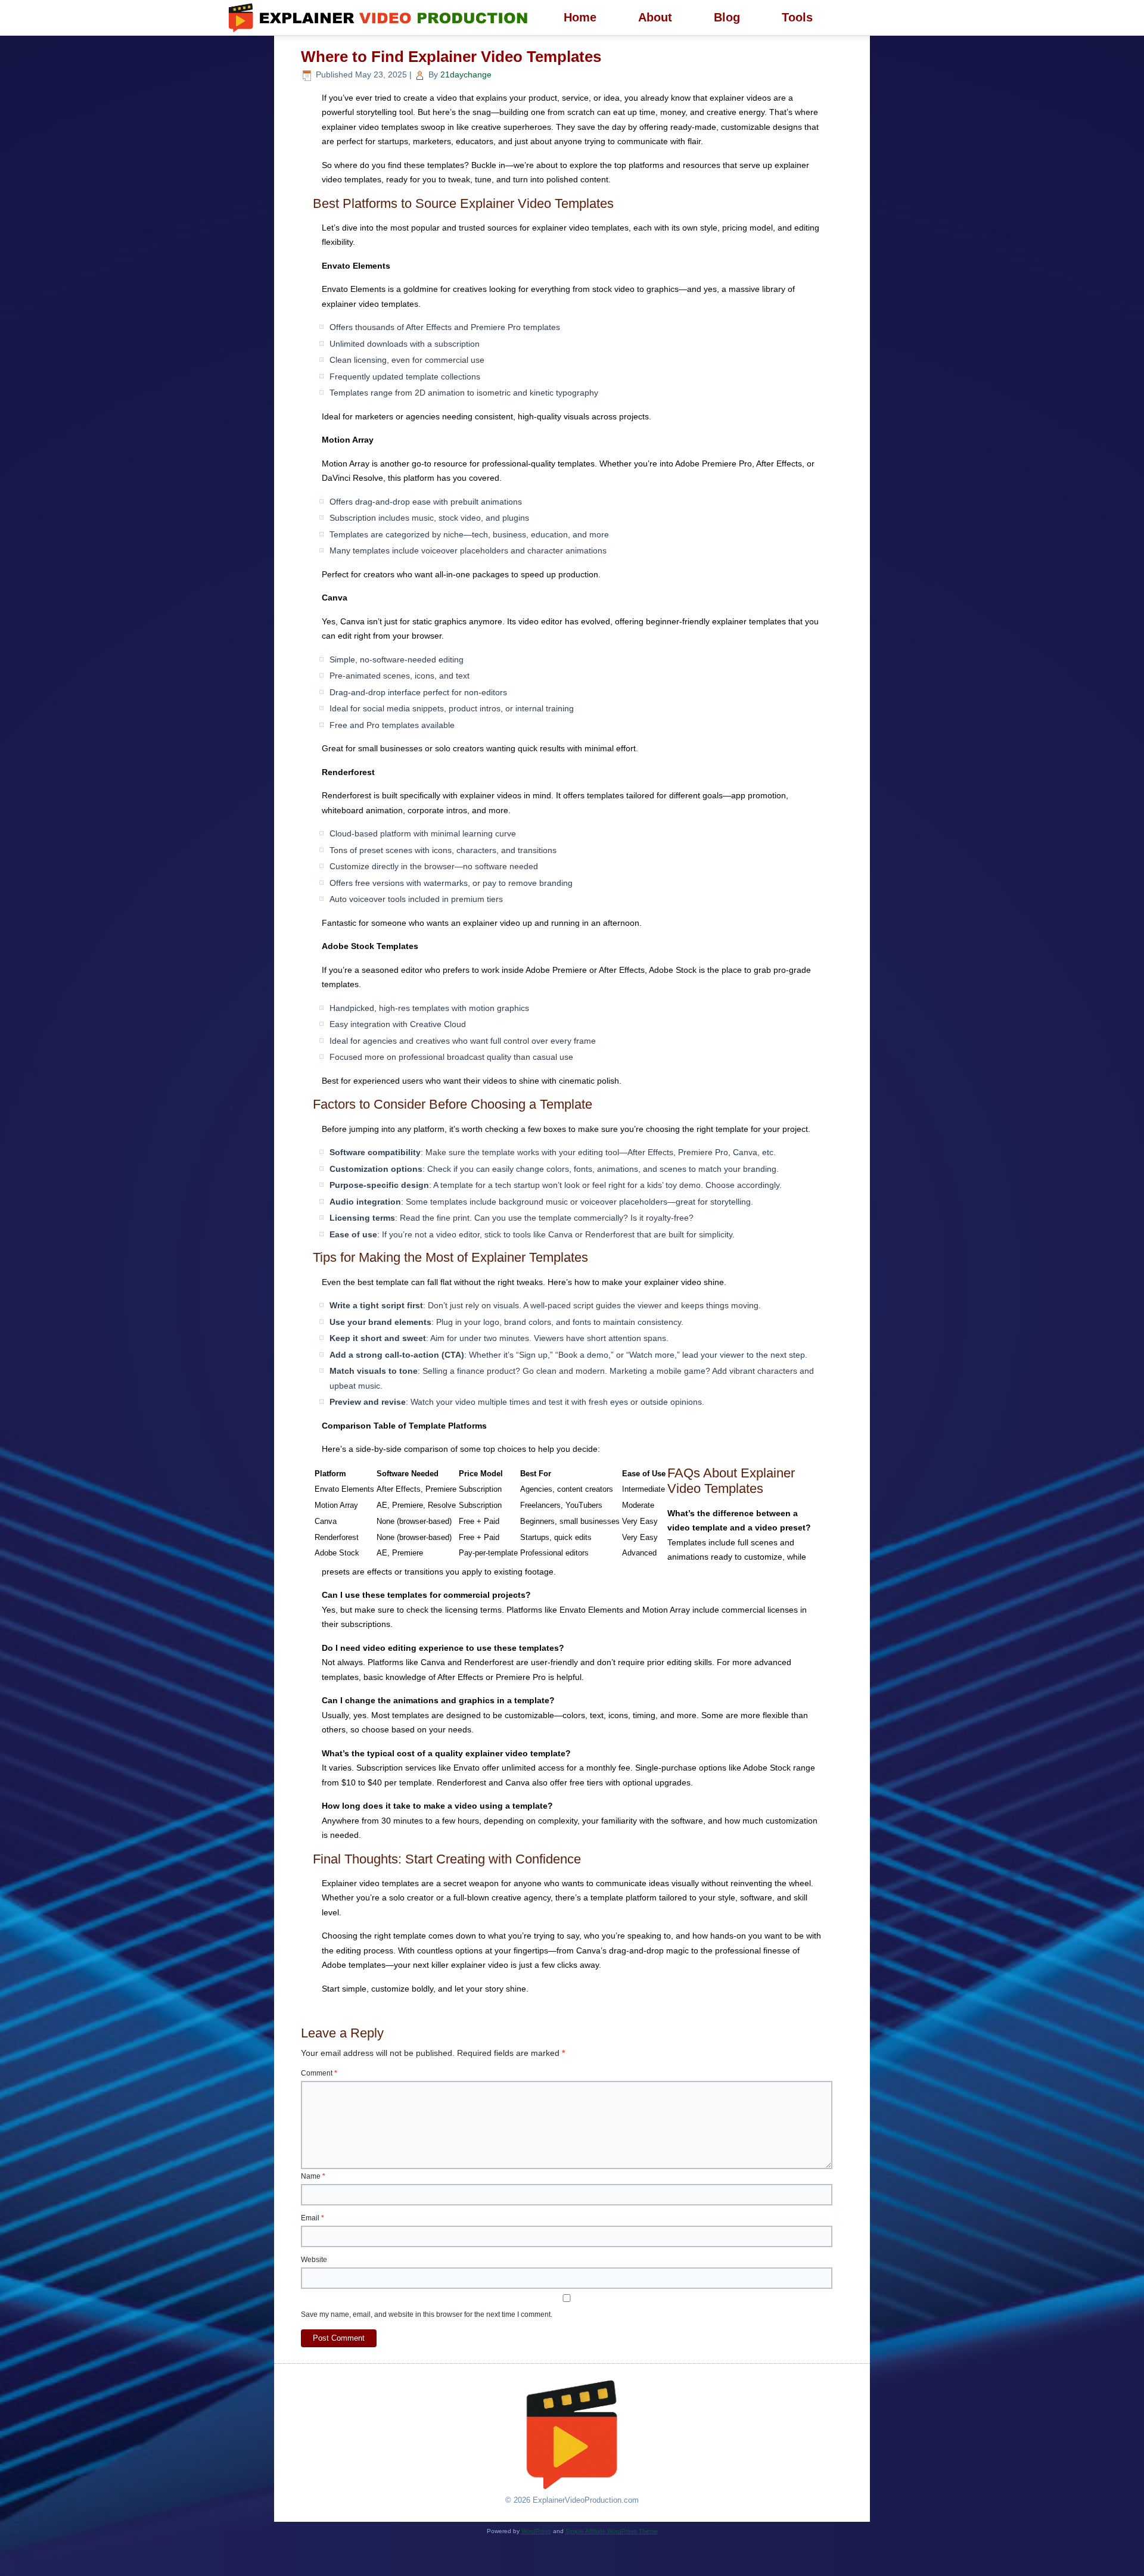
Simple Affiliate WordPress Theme (612, 2531)
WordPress (536, 2531)
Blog (727, 17)
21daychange (466, 74)
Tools (797, 17)
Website (314, 2260)
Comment (319, 2073)
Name (313, 2176)
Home (580, 17)
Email (313, 2218)
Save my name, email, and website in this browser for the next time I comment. (427, 2314)
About (655, 17)
